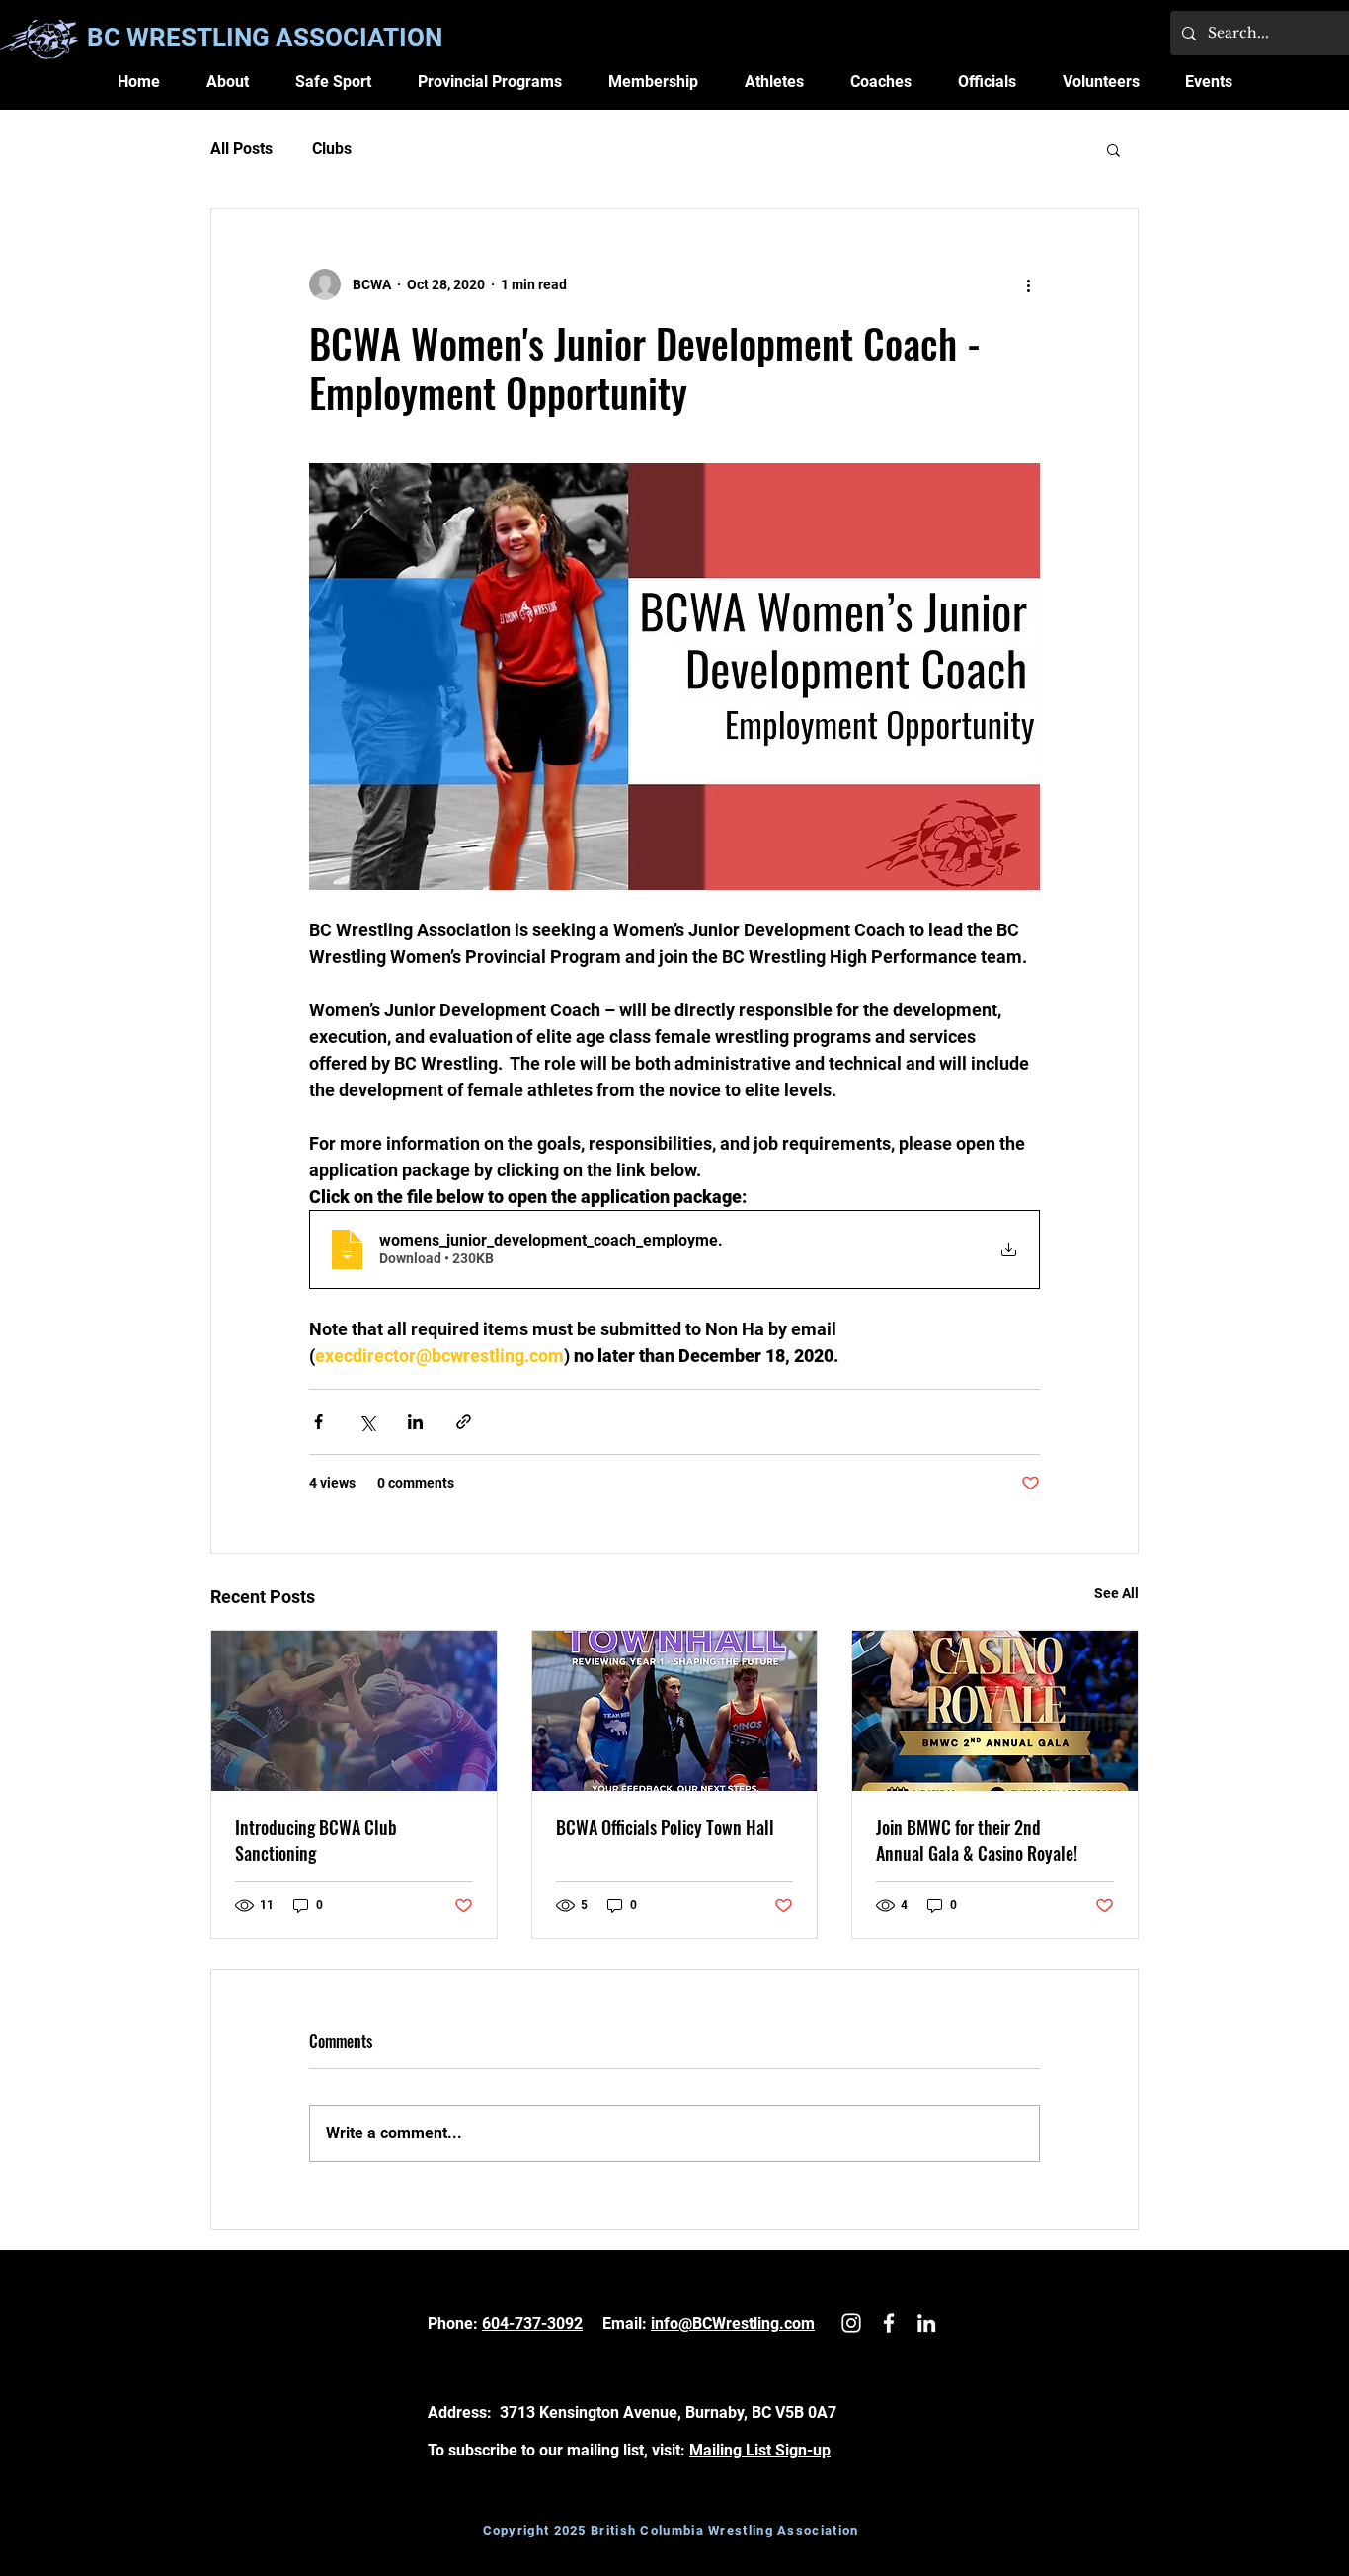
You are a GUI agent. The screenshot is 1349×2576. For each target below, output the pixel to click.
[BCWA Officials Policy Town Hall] (675, 1711)
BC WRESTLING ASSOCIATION (265, 38)
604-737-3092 (532, 2324)
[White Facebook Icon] (889, 2323)
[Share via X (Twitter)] (367, 1422)
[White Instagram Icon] (851, 2323)
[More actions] (1028, 284)
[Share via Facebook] (318, 1422)
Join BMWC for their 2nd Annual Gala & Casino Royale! (977, 1840)
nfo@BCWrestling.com (735, 2324)
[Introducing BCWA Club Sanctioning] (354, 1711)
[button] (228, 81)
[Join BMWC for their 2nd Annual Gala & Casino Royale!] (995, 1711)
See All (1116, 1593)
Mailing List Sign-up (760, 2450)
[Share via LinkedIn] (415, 1422)
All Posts (241, 149)
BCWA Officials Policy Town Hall (665, 1827)
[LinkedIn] (926, 2323)
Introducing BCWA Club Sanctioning (316, 1840)
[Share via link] (464, 1422)
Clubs (332, 149)
